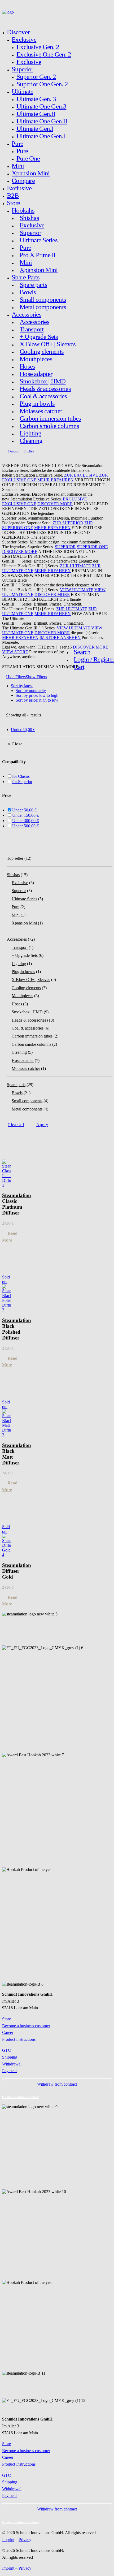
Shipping (10, 2057)
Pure (17, 143)
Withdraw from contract (57, 2084)
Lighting (30, 433)
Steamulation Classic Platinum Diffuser (17, 1204)
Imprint (8, 2540)
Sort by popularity (31, 691)
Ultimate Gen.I (35, 129)
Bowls (28, 292)
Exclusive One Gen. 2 (44, 54)
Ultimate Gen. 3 (36, 99)
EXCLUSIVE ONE (19, 504)
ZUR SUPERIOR (68, 523)
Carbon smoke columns (49, 426)
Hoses (27, 366)
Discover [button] (18, 32)
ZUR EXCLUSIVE (81, 475)
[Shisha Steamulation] (57, 13)
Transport (32, 329)
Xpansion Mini (31, 173)
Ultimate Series (39, 240)
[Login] (4, 19)
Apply (42, 1125)
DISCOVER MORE (55, 504)
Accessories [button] (27, 314)
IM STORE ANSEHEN (60, 637)
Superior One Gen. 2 (42, 84)
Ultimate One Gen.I (41, 136)
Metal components (43, 307)
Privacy (25, 2540)
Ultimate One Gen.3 (41, 106)
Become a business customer (26, 2026)
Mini (18, 166)
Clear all (16, 1125)
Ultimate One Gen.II (42, 121)
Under (23, 730)
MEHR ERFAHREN (56, 480)
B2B (13, 195)
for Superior (22, 782)
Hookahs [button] (23, 210)
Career (8, 2032)
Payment (9, 2071)
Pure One (28, 158)
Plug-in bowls (37, 403)
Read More (10, 1237)
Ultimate (22, 91)
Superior (22, 69)
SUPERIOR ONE (92, 547)
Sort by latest (22, 686)
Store (13, 203)
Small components (43, 299)
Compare (23, 181)
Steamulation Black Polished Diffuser (17, 1329)
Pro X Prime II (38, 255)
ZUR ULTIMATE (75, 566)
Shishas (29, 218)
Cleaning (31, 441)
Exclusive (24, 39)
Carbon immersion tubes (50, 418)
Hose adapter (36, 374)
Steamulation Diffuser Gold (17, 1571)
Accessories (34, 322)
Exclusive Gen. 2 (38, 47)
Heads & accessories (45, 389)
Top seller (15, 858)
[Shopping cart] (8, 19)
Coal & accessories (43, 396)
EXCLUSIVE (75, 499)
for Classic (21, 776)
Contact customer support (21, 2097)
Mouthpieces (36, 359)
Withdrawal (12, 2064)
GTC (6, 2050)
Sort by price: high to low (37, 700)
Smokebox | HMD (43, 381)
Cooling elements (42, 351)
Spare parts (33, 285)
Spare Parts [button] (26, 277)
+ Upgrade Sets (39, 337)
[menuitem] (59, 106)
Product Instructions (19, 2039)
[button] (81, 652)
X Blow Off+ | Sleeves (48, 344)
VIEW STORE (15, 652)
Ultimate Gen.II (36, 114)
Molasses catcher (41, 411)
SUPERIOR (65, 547)
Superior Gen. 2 (36, 77)
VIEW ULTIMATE (77, 590)
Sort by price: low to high (37, 695)
